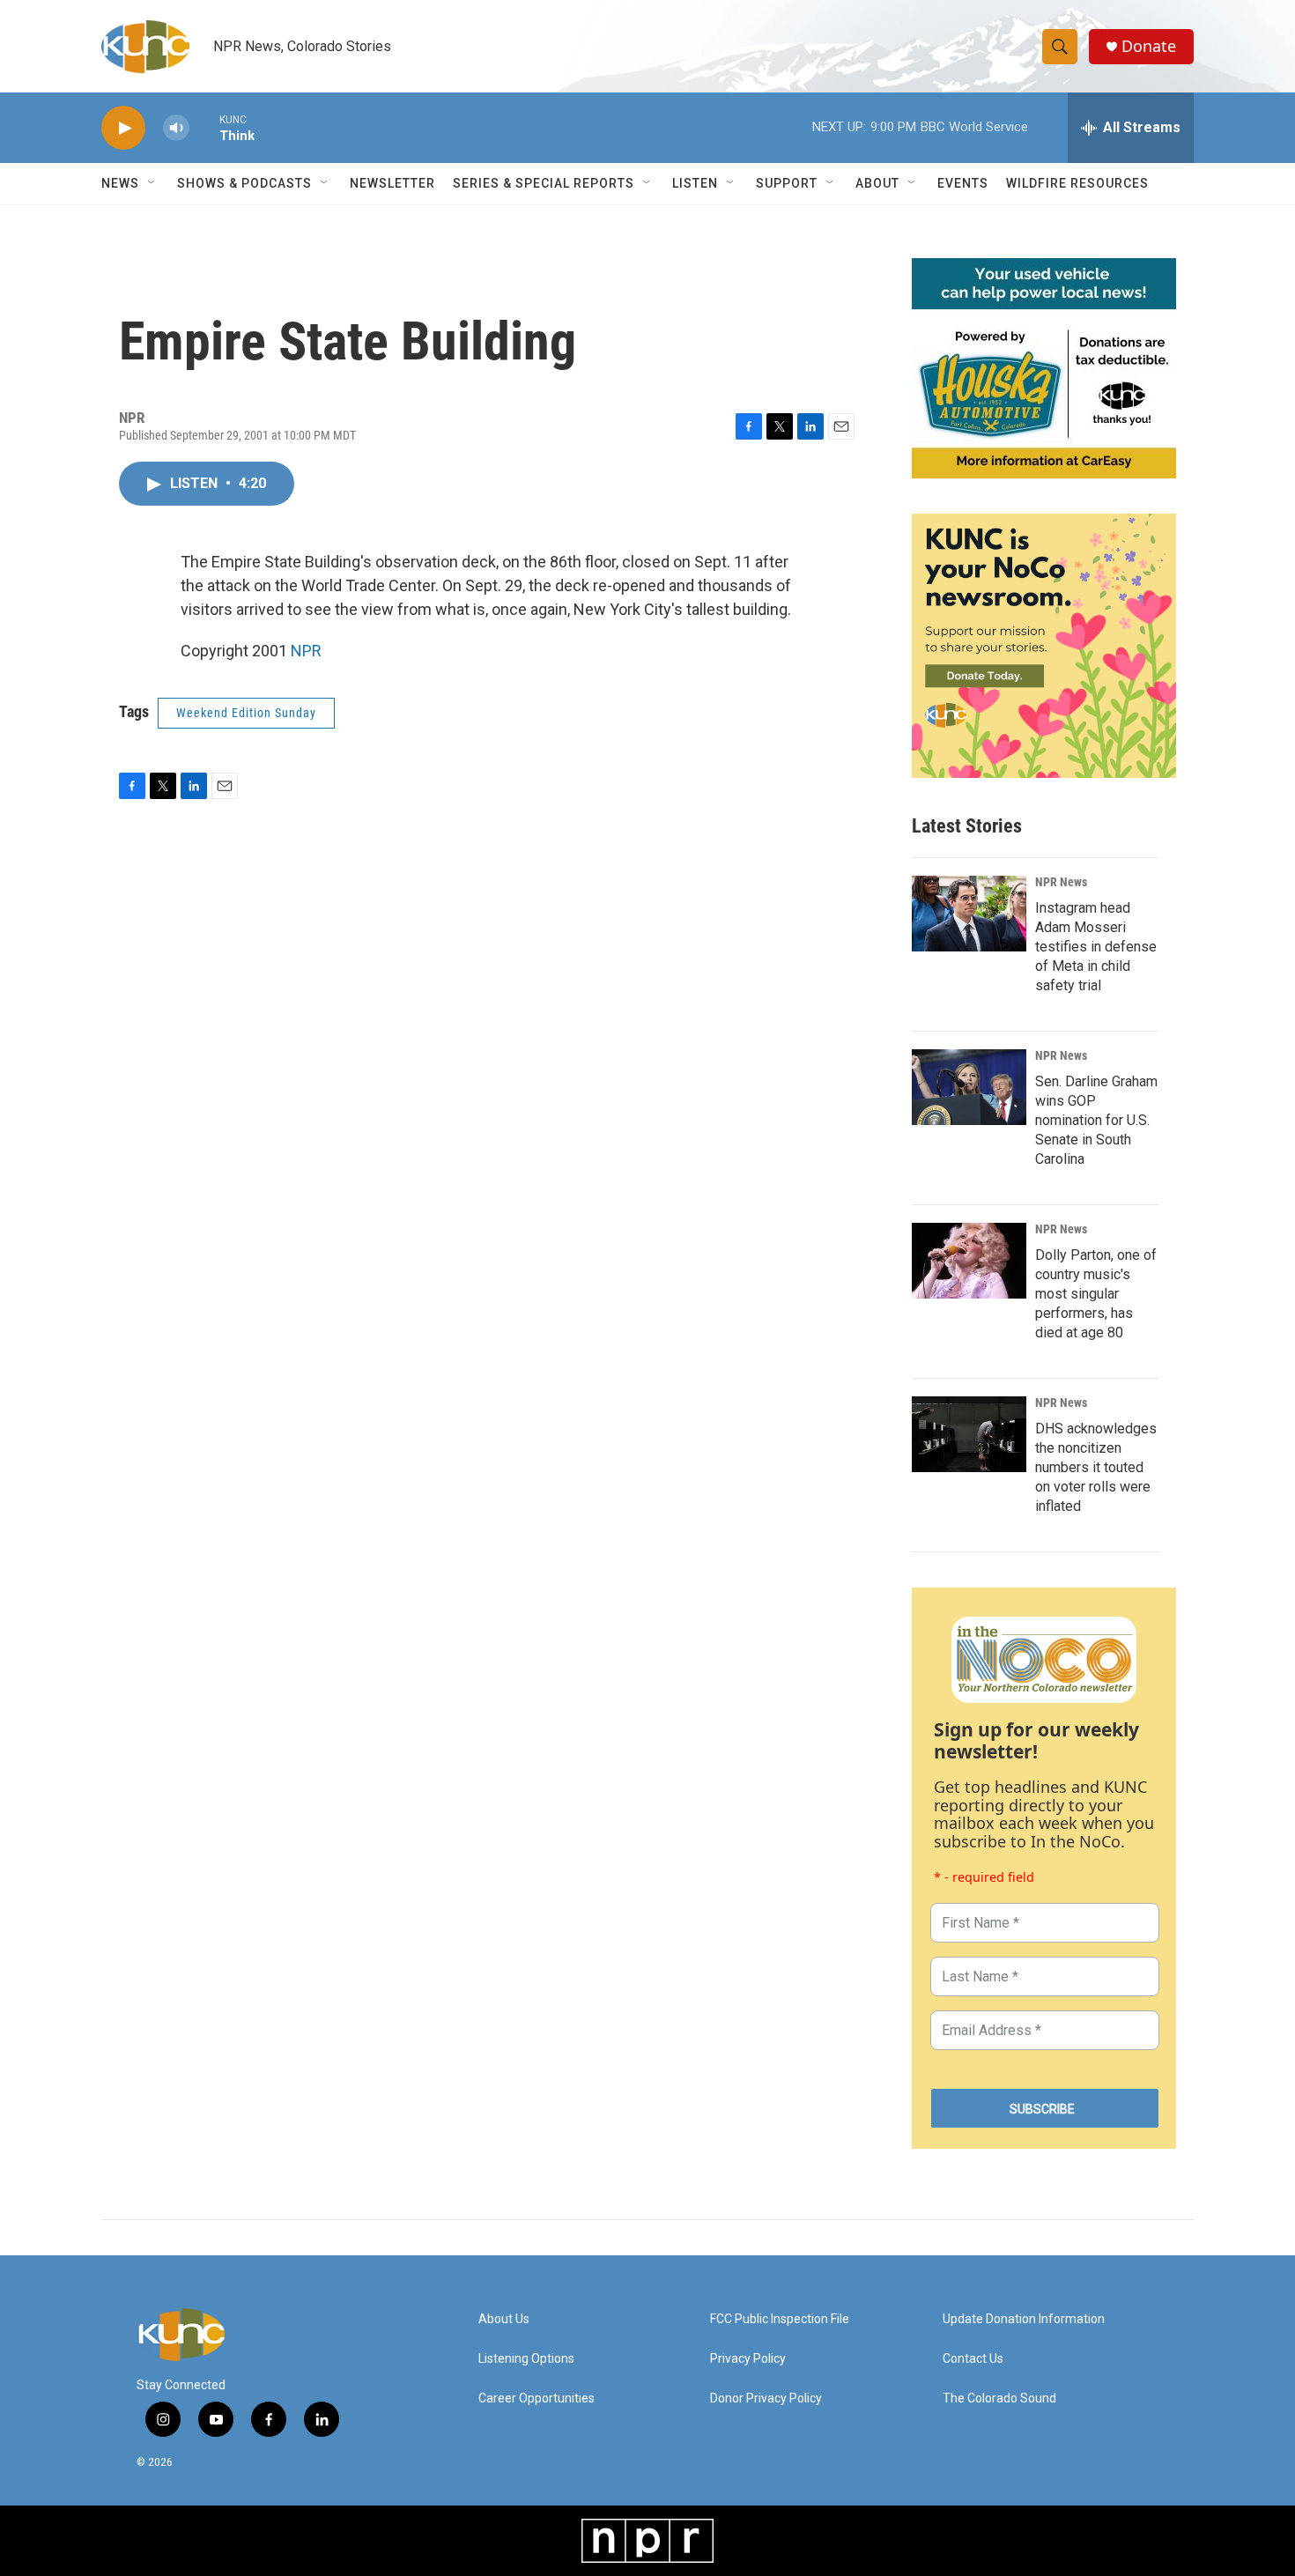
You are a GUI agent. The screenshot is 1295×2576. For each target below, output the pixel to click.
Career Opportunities (536, 2398)
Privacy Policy (748, 2359)
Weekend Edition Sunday (246, 713)
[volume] (176, 128)
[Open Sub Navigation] (152, 183)
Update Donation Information (1024, 2319)
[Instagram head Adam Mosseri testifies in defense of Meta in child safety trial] (969, 914)
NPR (306, 651)
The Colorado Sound (999, 2398)
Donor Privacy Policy (766, 2398)
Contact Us (973, 2359)
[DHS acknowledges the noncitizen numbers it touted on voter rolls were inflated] (969, 1434)
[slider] (204, 127)
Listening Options (526, 2359)
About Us (504, 2319)
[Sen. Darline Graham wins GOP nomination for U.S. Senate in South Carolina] (969, 1087)
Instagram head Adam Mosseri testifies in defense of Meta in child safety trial (1096, 947)
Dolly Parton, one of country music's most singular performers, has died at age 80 (1096, 1294)
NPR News (1061, 882)
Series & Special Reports (544, 183)
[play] (123, 128)
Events (963, 183)
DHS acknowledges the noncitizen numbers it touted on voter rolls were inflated (1096, 1467)
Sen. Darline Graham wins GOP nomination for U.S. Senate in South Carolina (1096, 1120)
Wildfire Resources (1077, 183)
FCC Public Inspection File (780, 2319)
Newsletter (392, 183)
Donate (1149, 46)
